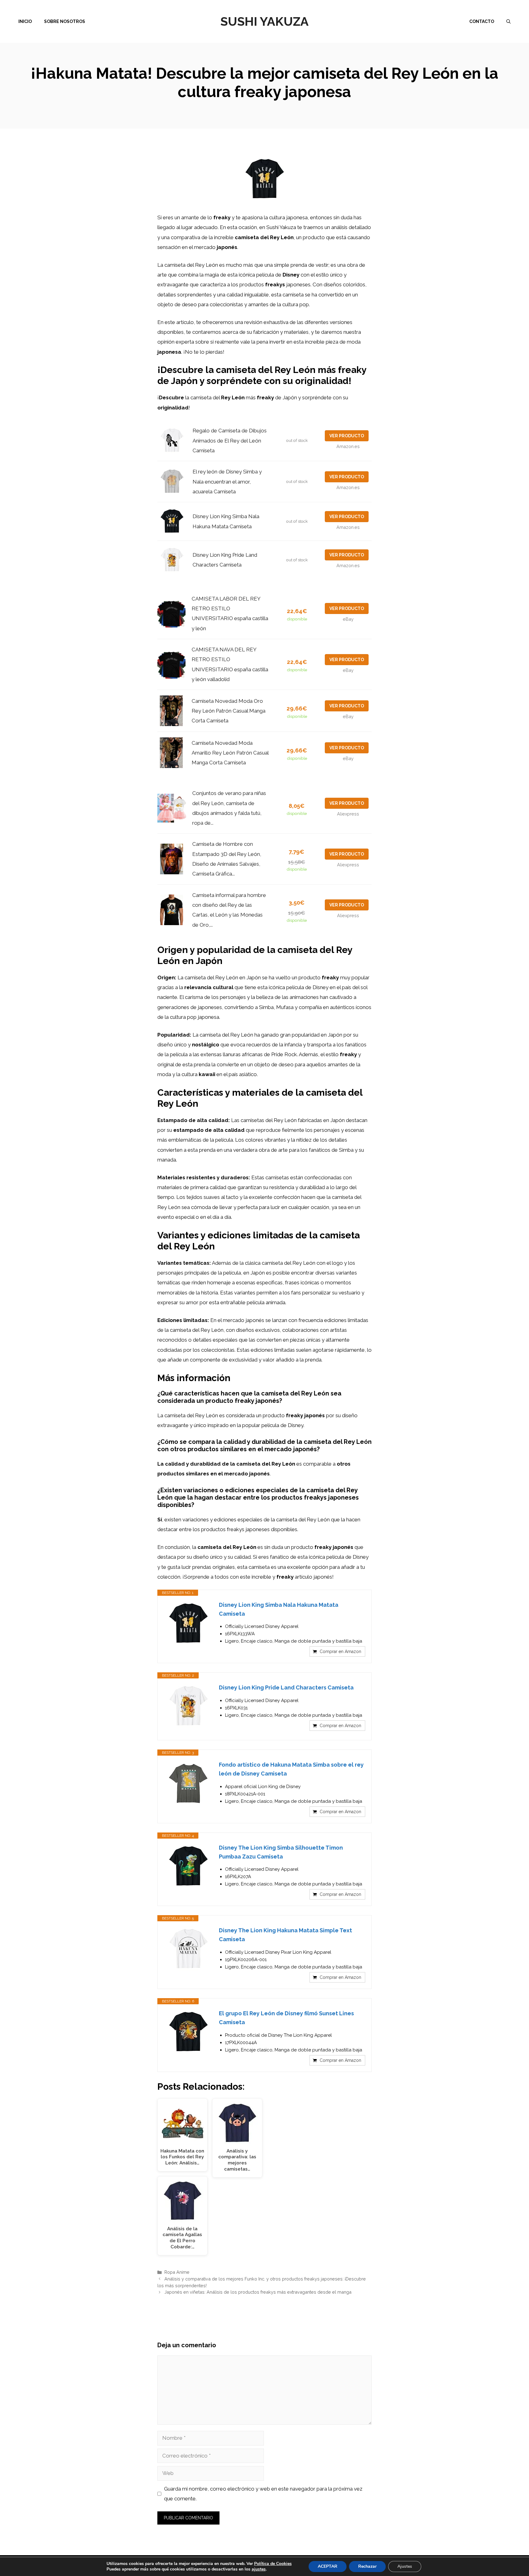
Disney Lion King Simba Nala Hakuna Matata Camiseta (279, 1609)
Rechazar (367, 2566)
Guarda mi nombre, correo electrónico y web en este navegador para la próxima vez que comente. (263, 2494)
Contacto (482, 21)
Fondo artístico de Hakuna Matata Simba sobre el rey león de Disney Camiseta (291, 1769)
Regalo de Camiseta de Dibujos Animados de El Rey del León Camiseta (230, 441)
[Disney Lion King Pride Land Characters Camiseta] (188, 1706)
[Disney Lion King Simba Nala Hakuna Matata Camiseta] (188, 1624)
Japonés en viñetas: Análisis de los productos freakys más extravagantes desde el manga (258, 2292)
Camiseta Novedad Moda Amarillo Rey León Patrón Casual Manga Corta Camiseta (230, 753)
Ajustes (405, 2566)
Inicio (25, 21)
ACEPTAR (328, 2566)
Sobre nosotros (65, 21)
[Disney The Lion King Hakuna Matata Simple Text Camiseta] (188, 1949)
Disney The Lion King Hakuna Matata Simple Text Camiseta (285, 1935)
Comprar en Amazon (340, 1651)
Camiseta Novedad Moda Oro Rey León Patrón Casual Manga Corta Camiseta (229, 711)
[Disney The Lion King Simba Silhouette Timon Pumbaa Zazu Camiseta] (188, 1866)
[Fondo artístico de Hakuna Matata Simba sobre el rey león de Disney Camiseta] (188, 1783)
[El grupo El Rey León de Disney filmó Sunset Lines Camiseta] (188, 2032)
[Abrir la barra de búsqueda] (508, 21)
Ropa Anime (177, 2272)
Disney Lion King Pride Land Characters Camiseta (286, 1687)
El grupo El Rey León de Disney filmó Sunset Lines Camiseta (286, 2018)
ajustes (259, 2569)
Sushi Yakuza (264, 21)
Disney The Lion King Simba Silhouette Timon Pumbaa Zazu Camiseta (281, 1852)
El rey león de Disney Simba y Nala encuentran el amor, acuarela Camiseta (227, 482)
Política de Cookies (273, 2564)
